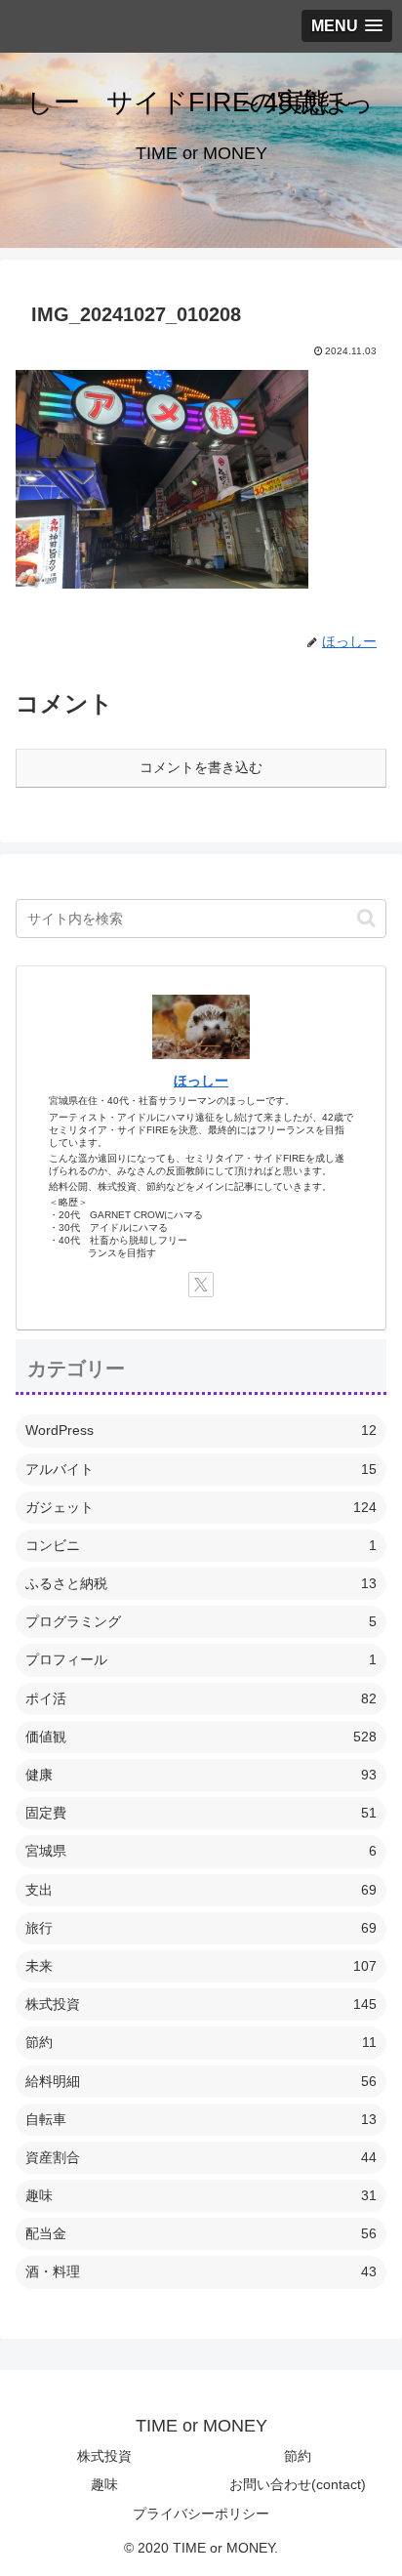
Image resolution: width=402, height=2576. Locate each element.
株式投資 (104, 2456)
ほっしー (201, 1081)
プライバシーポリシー (201, 2514)
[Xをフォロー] (201, 1285)
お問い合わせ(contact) (298, 2484)
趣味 (104, 2484)
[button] (366, 918)
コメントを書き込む (201, 767)
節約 (298, 2456)
